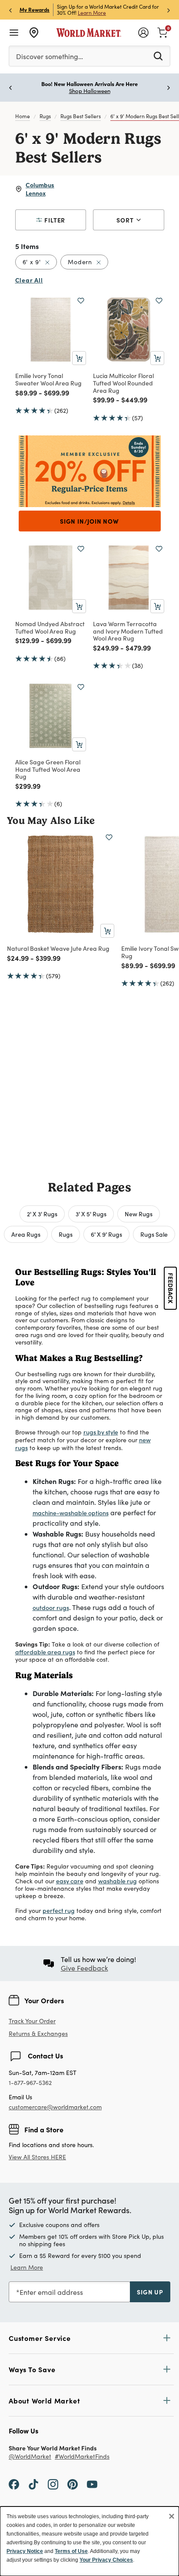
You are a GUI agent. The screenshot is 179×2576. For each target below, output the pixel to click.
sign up (150, 2292)
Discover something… (50, 56)
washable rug (118, 1881)
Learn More (92, 13)
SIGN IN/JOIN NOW (89, 521)
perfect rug (59, 1910)
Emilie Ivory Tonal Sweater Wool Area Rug (48, 379)
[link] (162, 32)
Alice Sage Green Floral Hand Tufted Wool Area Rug (48, 769)
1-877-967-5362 (30, 2083)
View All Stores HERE (37, 2157)
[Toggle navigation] (14, 33)
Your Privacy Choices (106, 2560)
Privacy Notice (25, 2551)
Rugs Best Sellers (81, 116)
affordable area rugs (45, 1652)
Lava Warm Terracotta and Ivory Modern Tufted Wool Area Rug (128, 631)
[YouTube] (92, 2484)
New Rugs (139, 1214)
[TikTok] (33, 2484)
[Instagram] (53, 2484)
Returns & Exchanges (38, 2034)
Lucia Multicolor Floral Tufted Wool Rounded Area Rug (123, 383)
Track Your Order (32, 2021)
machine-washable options (71, 1513)
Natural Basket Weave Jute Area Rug (58, 948)
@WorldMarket (30, 2457)
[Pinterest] (73, 2484)
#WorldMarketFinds (82, 2457)
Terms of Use (71, 2551)
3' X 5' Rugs (91, 1214)
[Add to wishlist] (81, 301)
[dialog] (89, 2541)
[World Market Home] (89, 33)
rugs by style (101, 1432)
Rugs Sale (154, 1234)
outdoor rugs (51, 1607)
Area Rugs (26, 1234)
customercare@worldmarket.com (55, 2107)
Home (23, 116)
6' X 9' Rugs (106, 1234)
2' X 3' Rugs (42, 1214)
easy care (70, 1881)
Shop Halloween (90, 91)
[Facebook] (14, 2484)
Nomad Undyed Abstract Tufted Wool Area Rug (50, 627)
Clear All (29, 280)
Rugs (45, 116)
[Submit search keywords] (158, 56)
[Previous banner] (10, 10)
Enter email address (51, 2292)
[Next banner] (169, 10)
